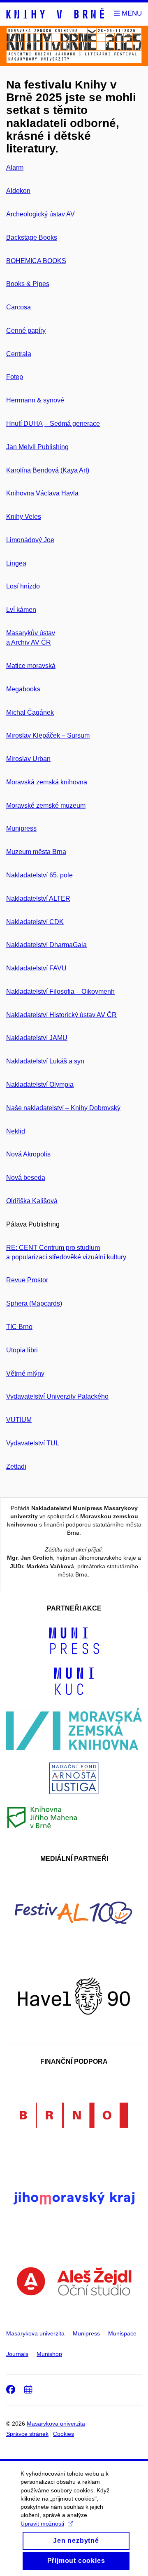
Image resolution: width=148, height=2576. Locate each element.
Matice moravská (31, 666)
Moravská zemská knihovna (47, 782)
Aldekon (18, 191)
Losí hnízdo (23, 586)
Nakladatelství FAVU (36, 968)
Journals (17, 2354)
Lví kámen (21, 610)
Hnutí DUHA (24, 424)
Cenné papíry (26, 331)
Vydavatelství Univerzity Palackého (57, 1396)
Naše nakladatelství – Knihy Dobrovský (63, 1108)
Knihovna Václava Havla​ (42, 493)
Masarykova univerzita (35, 2333)
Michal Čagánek (30, 712)
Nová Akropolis (28, 1154)
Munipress (21, 828)
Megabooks (23, 689)
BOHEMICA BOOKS (36, 261)
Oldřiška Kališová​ (32, 1201)
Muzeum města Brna (36, 852)
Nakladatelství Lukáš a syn (45, 1061)
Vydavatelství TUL (33, 1443)
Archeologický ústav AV (40, 214)
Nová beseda (26, 1178)
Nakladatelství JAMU (37, 1038)
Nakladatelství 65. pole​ (39, 875)
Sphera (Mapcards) (34, 1303)
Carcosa (18, 307)
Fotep (15, 377)
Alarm (15, 167)
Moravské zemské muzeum (46, 805)
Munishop (49, 2354)
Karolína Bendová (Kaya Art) (48, 470)
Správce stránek (27, 2434)
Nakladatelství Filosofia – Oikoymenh (60, 992)
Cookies (64, 2434)
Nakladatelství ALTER (38, 898)
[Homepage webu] (55, 14)
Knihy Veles (24, 517)
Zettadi (16, 1466)
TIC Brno (19, 1327)
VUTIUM (19, 1420)
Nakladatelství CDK (35, 922)
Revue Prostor (27, 1280)
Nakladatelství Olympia (40, 1085)
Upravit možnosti (42, 2524)
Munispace (122, 2333)
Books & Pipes (28, 284)
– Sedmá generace (72, 424)
